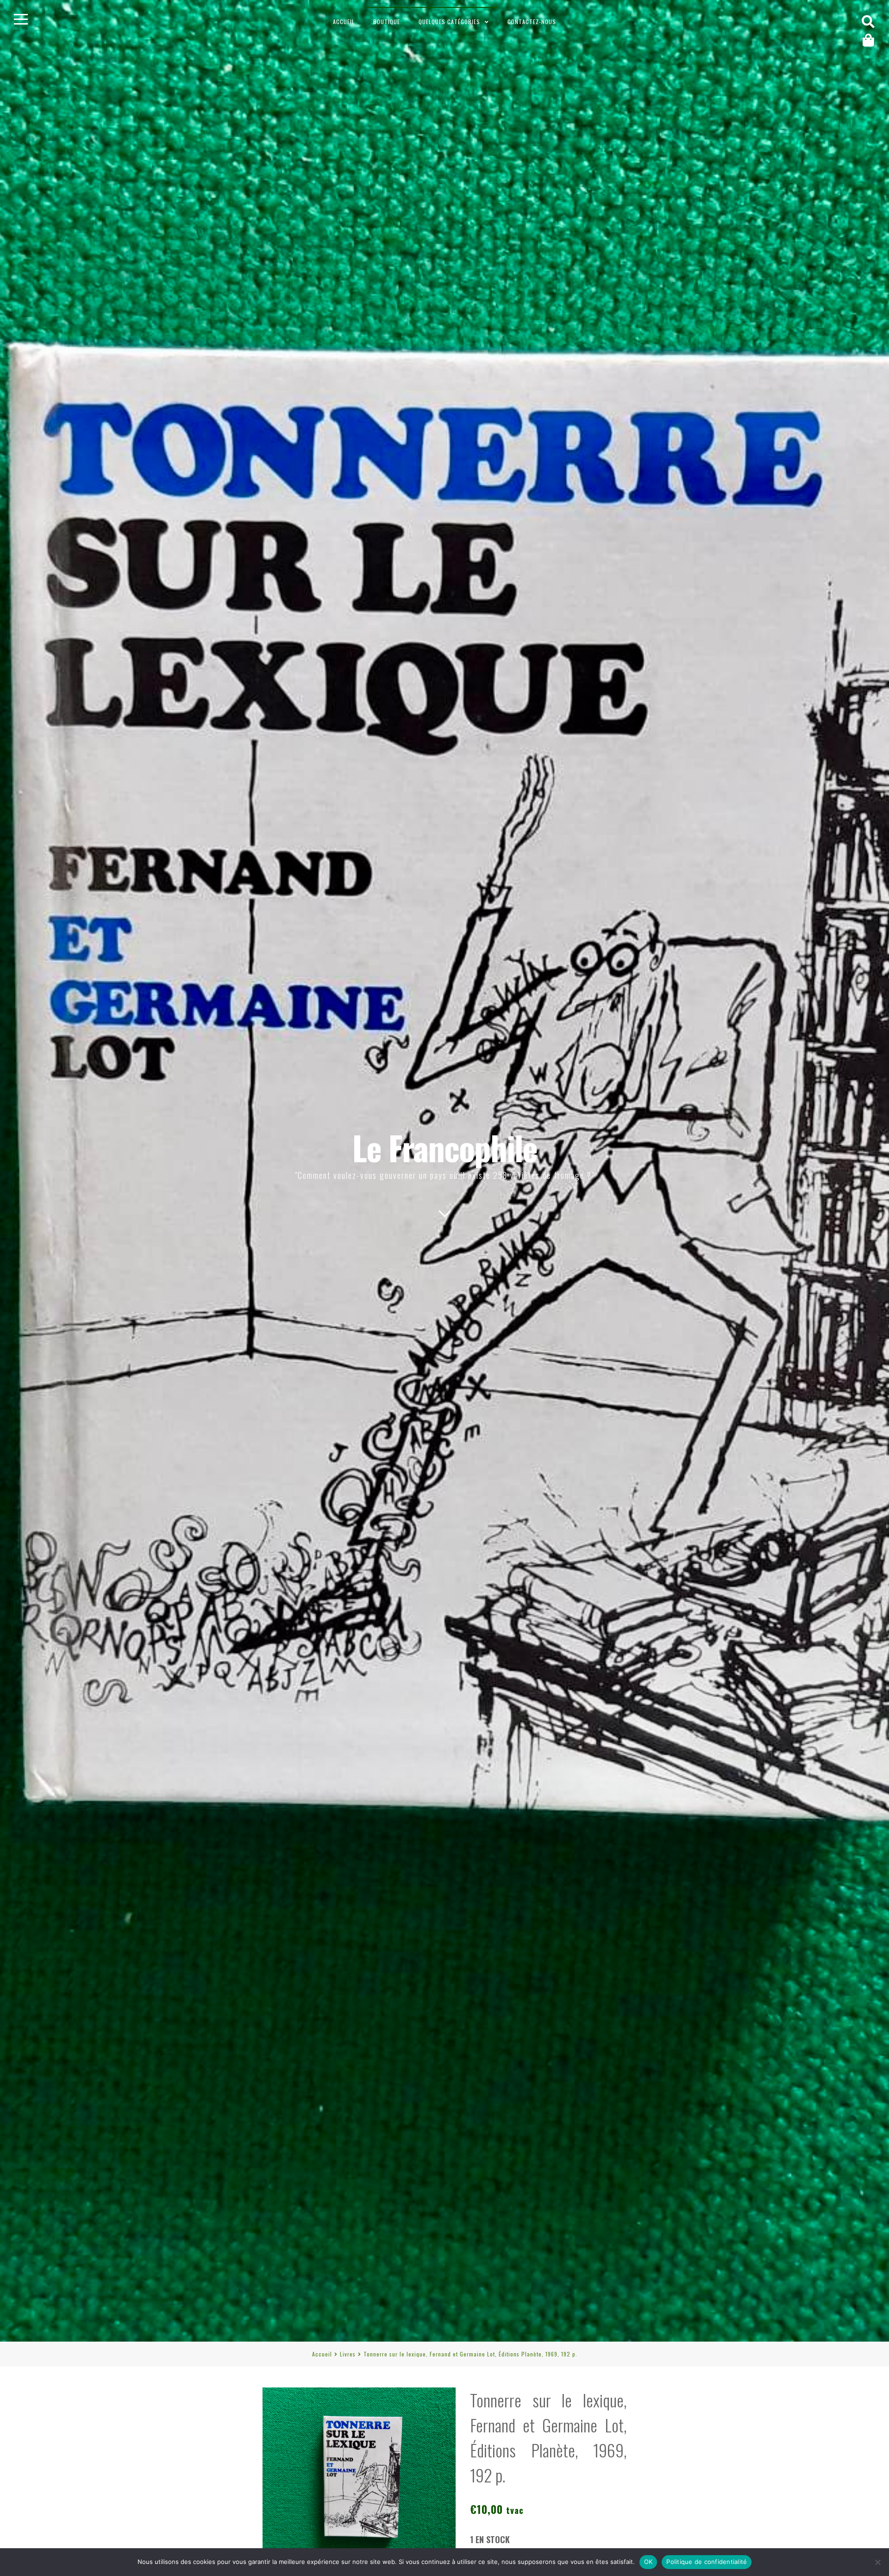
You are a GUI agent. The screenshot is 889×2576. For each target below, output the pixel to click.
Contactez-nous (532, 22)
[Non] (877, 2562)
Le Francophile (445, 1147)
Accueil (344, 22)
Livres (348, 2354)
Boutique (387, 22)
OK (648, 2562)
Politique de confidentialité (707, 2562)
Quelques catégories (449, 22)
